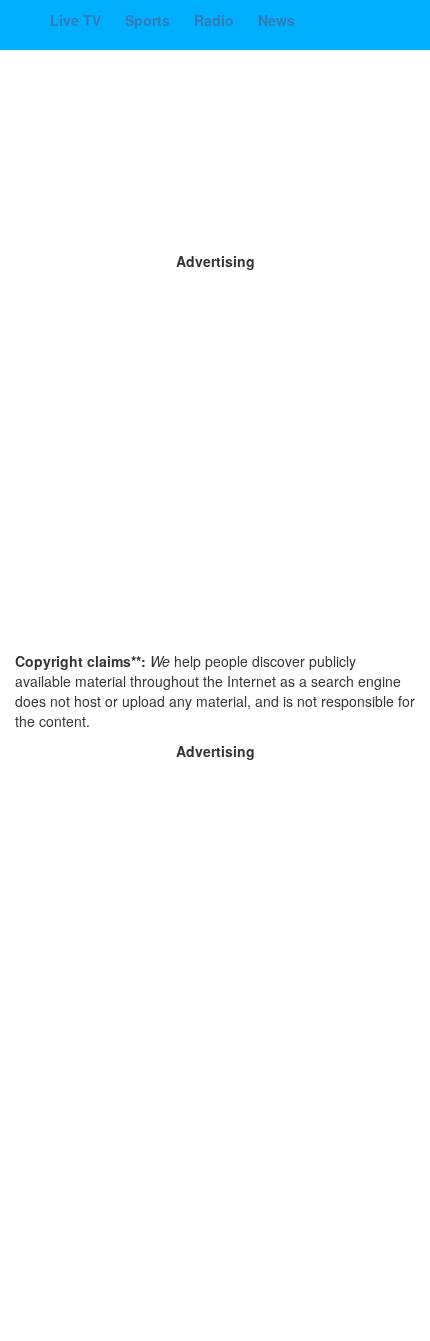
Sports (149, 20)
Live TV (77, 20)
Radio (216, 20)
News (276, 20)
